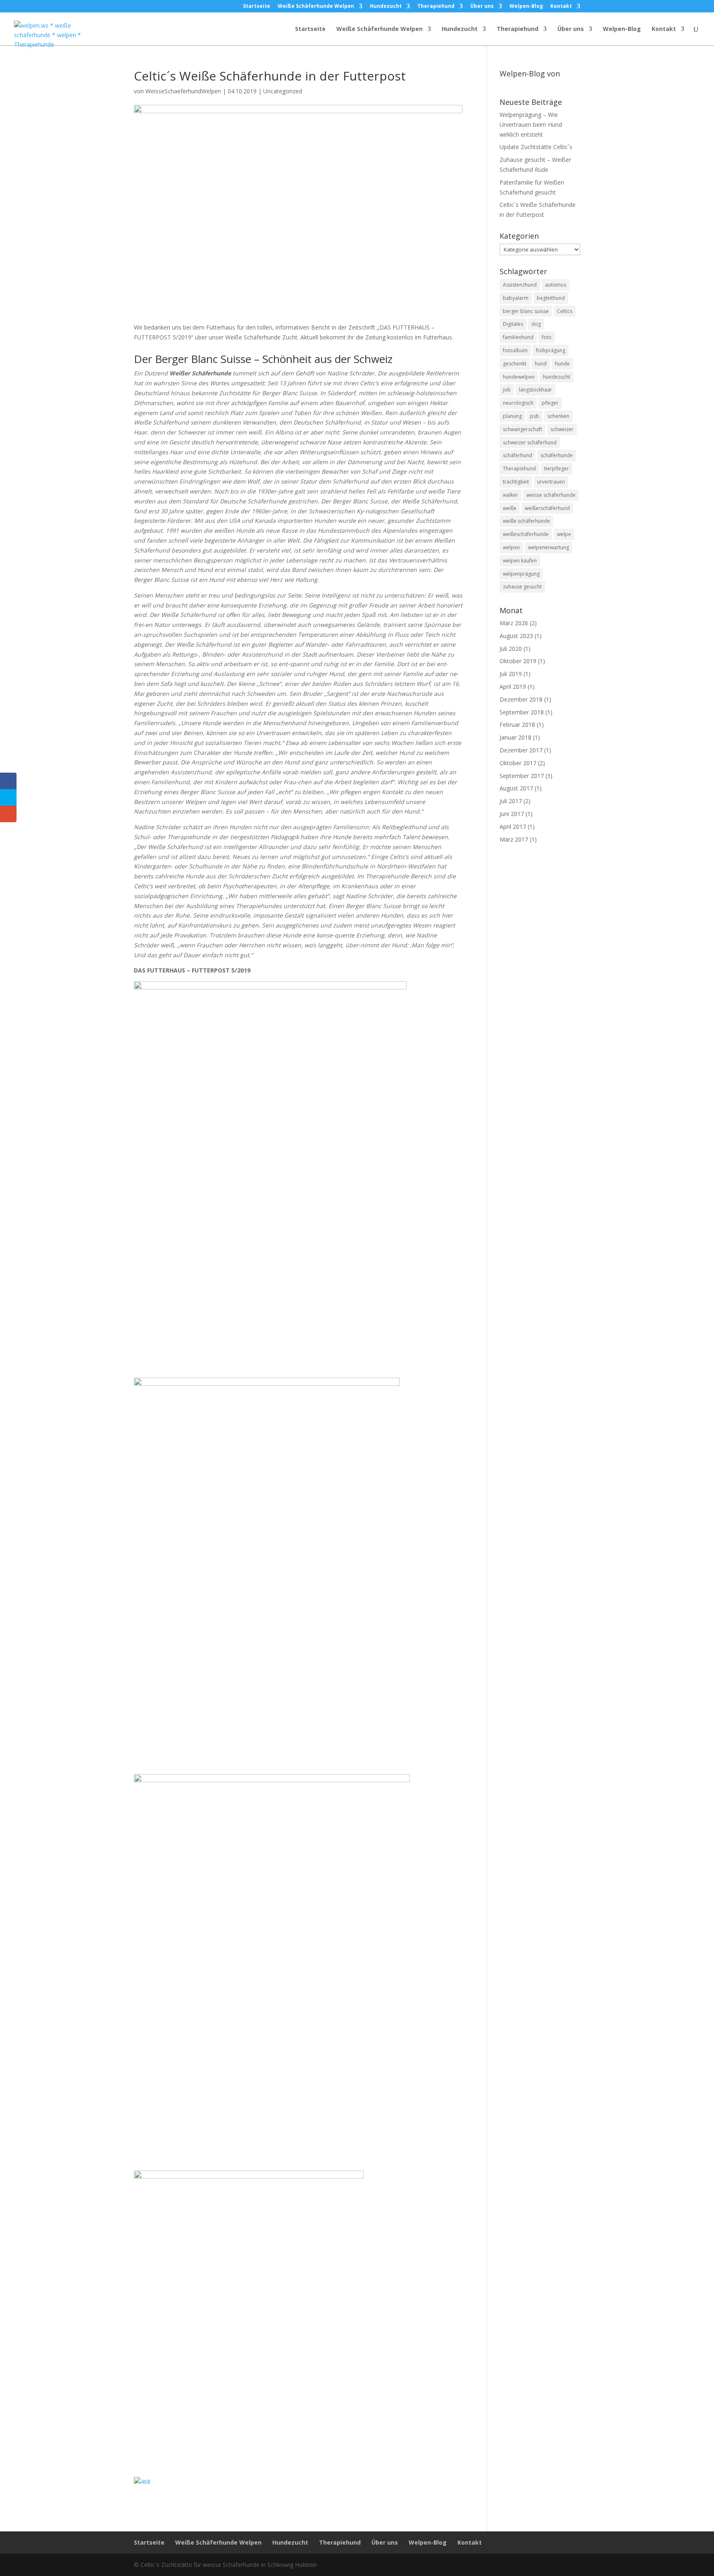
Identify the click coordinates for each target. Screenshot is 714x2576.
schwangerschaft (522, 429)
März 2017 (514, 839)
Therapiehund (436, 7)
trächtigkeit (516, 482)
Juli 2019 (511, 674)
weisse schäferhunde (551, 495)
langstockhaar (535, 390)
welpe (564, 534)
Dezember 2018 (521, 699)
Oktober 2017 (518, 763)
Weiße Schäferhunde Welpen (316, 7)
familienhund (518, 337)
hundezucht (557, 377)
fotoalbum (515, 350)
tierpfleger (557, 468)
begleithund (551, 298)
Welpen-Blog (526, 7)
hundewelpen (519, 377)
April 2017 (513, 827)
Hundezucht (386, 7)
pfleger (550, 403)
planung (512, 416)
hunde (562, 364)
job (507, 390)
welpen (511, 547)
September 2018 (522, 712)
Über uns (482, 7)
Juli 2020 (511, 649)
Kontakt (561, 7)
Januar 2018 (515, 737)
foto (547, 337)
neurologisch (518, 403)
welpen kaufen (520, 561)
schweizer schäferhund (530, 442)
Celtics (565, 311)
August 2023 (516, 636)
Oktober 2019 (518, 661)
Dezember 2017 (521, 750)
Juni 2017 (512, 814)
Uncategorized (283, 91)
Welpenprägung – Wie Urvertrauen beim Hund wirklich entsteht (531, 125)
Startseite (257, 7)
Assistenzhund (520, 285)
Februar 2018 (517, 725)
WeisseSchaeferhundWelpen (183, 91)
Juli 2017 (511, 801)
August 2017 (516, 788)
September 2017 (522, 776)
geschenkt (515, 364)
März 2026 (514, 623)
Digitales (513, 324)
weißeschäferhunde (526, 534)
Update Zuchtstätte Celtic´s (536, 147)
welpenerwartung (549, 547)
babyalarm (516, 298)
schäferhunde (557, 455)
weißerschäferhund (547, 508)
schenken (558, 416)
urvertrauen (551, 482)
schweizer (562, 429)
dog (536, 324)
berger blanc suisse (526, 311)
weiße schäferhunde (526, 521)
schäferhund (518, 455)
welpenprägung (521, 574)
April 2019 (513, 687)
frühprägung (551, 350)
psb (535, 416)
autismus (556, 285)
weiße (510, 508)
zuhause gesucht (522, 587)
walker (511, 495)
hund (541, 364)
